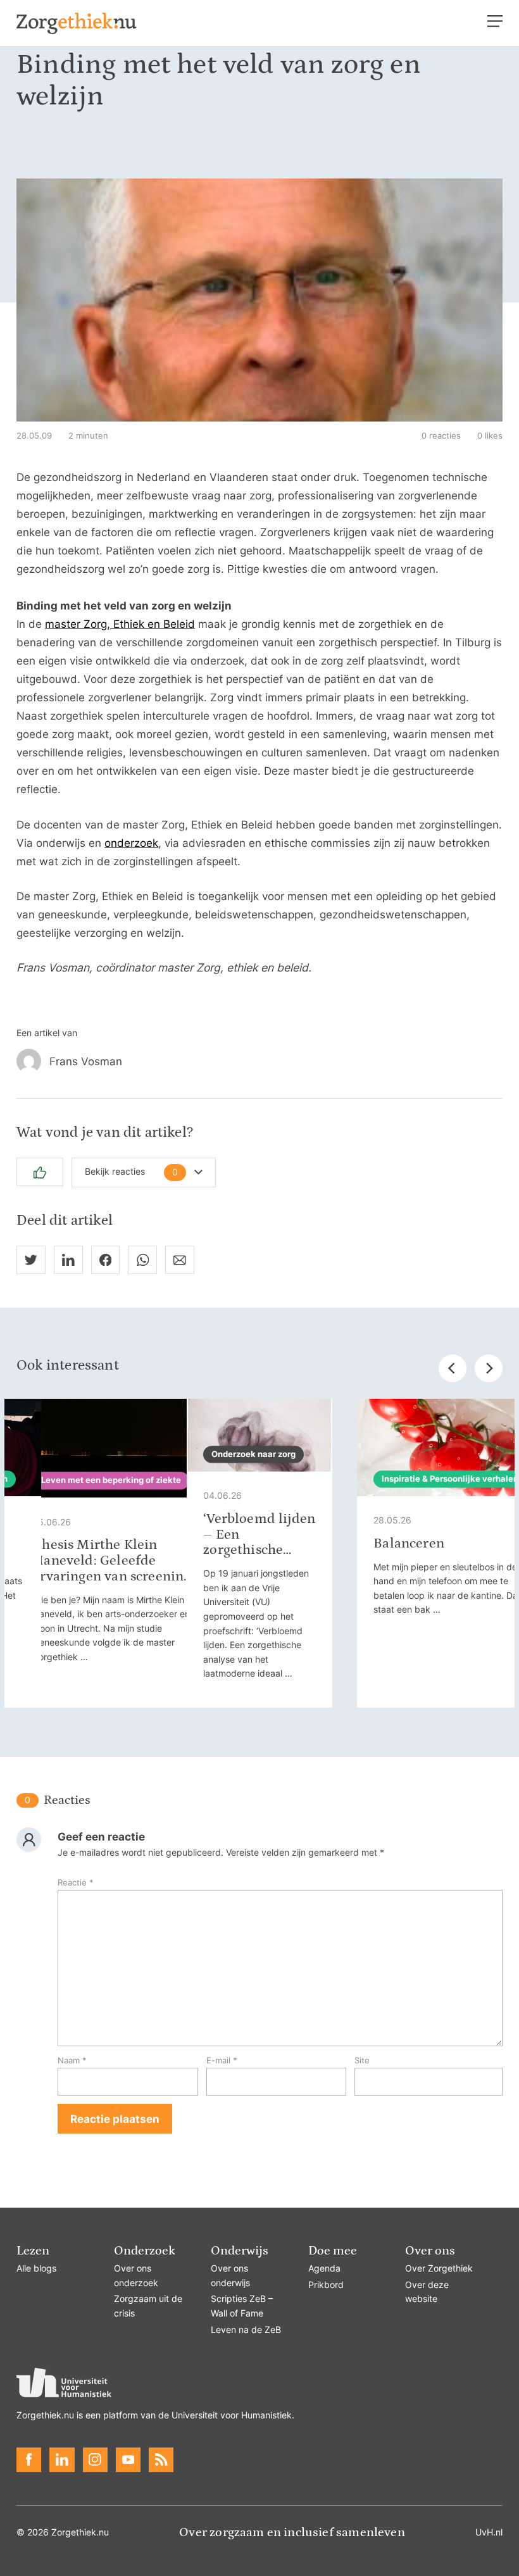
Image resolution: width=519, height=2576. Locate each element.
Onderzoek (145, 2251)
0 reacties (441, 436)
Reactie (76, 1883)
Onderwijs (240, 2251)
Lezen (33, 2251)
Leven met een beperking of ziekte (111, 1480)
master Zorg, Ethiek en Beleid (120, 624)
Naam (72, 2060)
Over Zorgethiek (439, 2268)
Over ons (430, 2251)
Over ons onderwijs (230, 2276)
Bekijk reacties (131, 1172)
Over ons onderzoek (136, 2276)
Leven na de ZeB (246, 2330)
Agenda (324, 2268)
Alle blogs (36, 2268)
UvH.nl (489, 2532)
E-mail (222, 2060)
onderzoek (131, 843)
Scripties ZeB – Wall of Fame (242, 2306)
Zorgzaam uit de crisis (148, 2306)
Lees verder (115, 1553)
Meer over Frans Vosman (259, 1061)
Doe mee (333, 2251)
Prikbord (326, 2285)
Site (362, 2060)
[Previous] (453, 1368)
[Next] (489, 1368)
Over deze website (427, 2292)
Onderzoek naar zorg (253, 1454)
